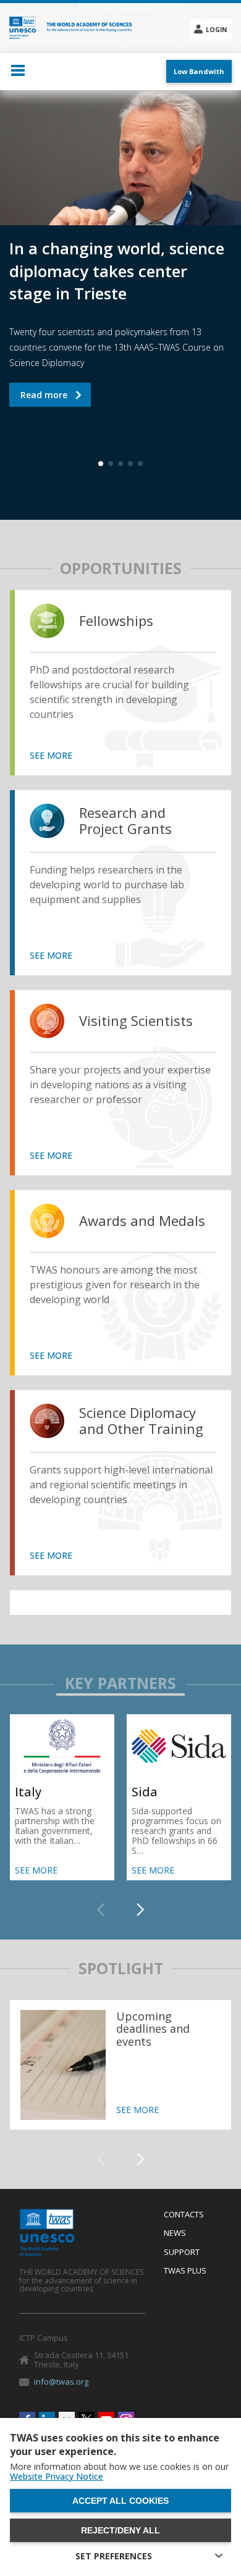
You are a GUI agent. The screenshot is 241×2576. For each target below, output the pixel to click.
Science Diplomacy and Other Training (141, 1421)
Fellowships (116, 621)
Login (216, 30)
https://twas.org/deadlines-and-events (120, 2065)
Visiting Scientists (136, 1021)
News (175, 2233)
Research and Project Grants (125, 821)
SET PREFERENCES (114, 2556)
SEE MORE (51, 756)
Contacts (184, 2215)
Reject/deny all (120, 2530)
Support (182, 2253)
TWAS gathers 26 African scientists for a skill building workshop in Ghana (86, 378)
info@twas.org (61, 2382)
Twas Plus (185, 2271)
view (50, 621)
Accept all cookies (120, 2501)
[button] (140, 1910)
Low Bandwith (199, 71)
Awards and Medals (142, 1221)
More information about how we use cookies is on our (119, 2472)
